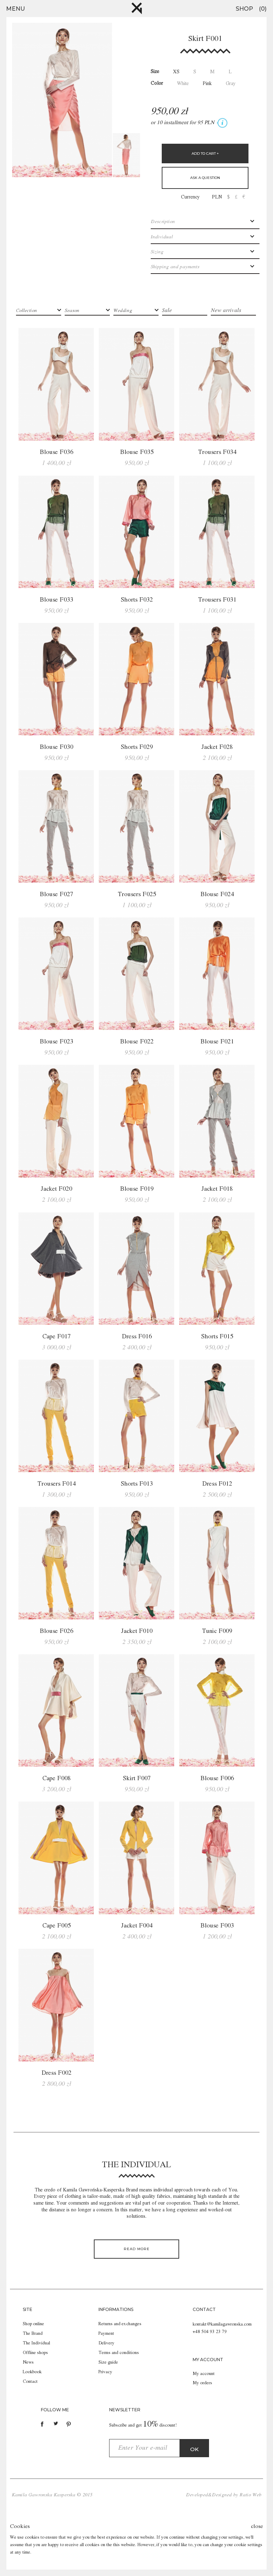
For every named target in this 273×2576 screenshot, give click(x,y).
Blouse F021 (217, 1042)
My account (204, 2374)
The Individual (36, 2343)
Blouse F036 (57, 452)
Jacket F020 (56, 1189)
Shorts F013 (137, 1484)
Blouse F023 (57, 1042)
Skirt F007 (137, 1778)
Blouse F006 (217, 1778)
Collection (26, 311)
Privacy (105, 2372)
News (28, 2362)
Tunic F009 (217, 1631)
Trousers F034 (217, 452)
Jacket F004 (137, 1926)
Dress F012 (217, 1484)
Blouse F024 (217, 894)
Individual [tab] (162, 237)
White (183, 84)
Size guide (108, 2362)
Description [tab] (163, 222)
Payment (106, 2334)
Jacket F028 (217, 747)
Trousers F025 (137, 894)
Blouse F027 (57, 894)
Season (72, 311)
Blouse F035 (137, 452)
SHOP (244, 9)
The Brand (33, 2334)
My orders (202, 2383)
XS (176, 72)
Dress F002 (57, 2073)
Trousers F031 (217, 600)
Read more (137, 2249)
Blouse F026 (57, 1631)
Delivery (106, 2343)
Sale (167, 311)
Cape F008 (57, 1778)
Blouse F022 (137, 1042)
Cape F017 (57, 1337)
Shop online (33, 2324)
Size (155, 72)
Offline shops (35, 2353)
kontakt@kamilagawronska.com (222, 2324)
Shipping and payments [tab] (175, 267)
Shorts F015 (217, 1337)
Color (157, 83)
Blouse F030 (57, 747)
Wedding (123, 311)
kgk (137, 8)
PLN (217, 197)
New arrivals (226, 311)
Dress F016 (137, 1337)
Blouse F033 (57, 600)
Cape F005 (57, 1926)
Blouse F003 (217, 1926)
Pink (207, 84)
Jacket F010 (137, 1631)
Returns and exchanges (120, 2324)
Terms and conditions (119, 2353)
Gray (231, 84)
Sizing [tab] (157, 252)
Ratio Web (250, 2495)
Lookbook (32, 2372)
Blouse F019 (137, 1189)
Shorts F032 (137, 600)
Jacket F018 (217, 1189)
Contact (30, 2382)
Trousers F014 (57, 1484)
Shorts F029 (137, 747)
